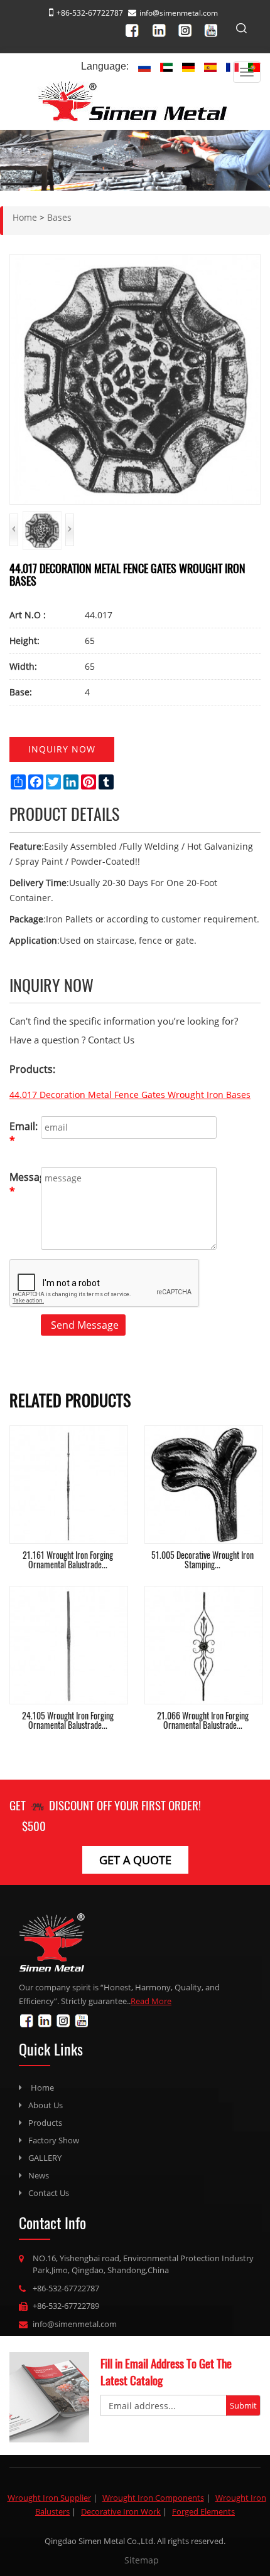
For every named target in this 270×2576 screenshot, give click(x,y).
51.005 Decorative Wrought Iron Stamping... (202, 1560)
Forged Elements (203, 2511)
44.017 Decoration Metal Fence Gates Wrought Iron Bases (130, 1095)
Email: (22, 1133)
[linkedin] (163, 29)
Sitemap (142, 2560)
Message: (22, 1184)
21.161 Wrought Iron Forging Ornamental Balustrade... (68, 1560)
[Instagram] (189, 29)
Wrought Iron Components (153, 2498)
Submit (243, 2405)
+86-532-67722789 (66, 2306)
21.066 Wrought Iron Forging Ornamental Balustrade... (203, 1720)
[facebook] (138, 29)
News (39, 2175)
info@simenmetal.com (179, 13)
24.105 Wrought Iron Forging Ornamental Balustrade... (68, 1720)
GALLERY (45, 2158)
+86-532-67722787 (66, 2288)
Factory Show (54, 2140)
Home (42, 2088)
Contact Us (49, 2193)
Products (45, 2123)
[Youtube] (214, 29)
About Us (46, 2105)
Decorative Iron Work (121, 2511)
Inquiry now (62, 749)
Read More (151, 2001)
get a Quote (135, 1860)
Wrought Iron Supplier (49, 2498)
